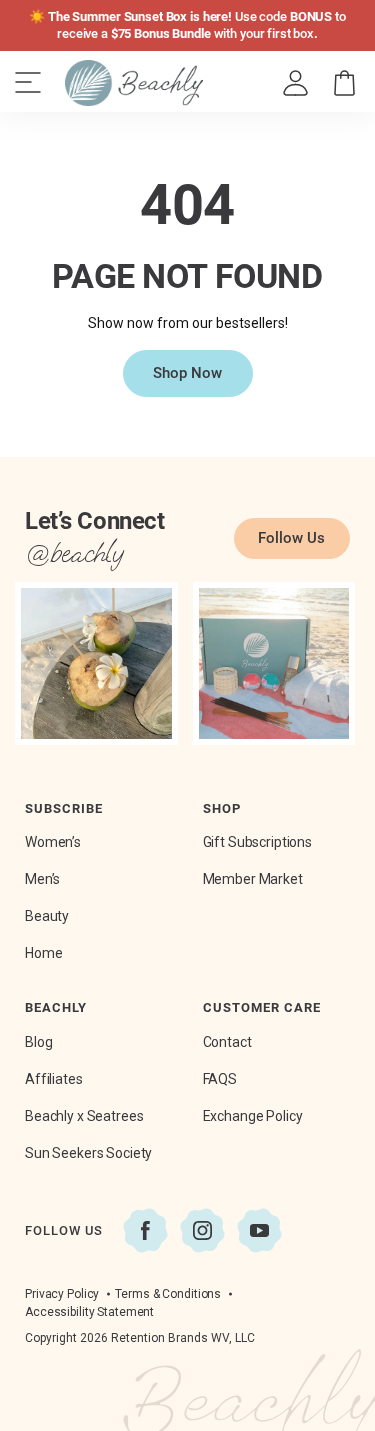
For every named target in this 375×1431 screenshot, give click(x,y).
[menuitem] (296, 83)
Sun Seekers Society (88, 1153)
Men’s (42, 879)
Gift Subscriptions (257, 842)
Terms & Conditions (168, 1294)
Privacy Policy (62, 1294)
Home (43, 953)
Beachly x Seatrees (84, 1116)
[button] (344, 83)
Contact (227, 1042)
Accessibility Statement (89, 1312)
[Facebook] (145, 1230)
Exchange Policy (253, 1116)
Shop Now (187, 373)
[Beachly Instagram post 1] (96, 663)
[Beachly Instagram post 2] (274, 663)
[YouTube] (259, 1230)
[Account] (295, 83)
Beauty (47, 916)
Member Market (253, 879)
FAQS (220, 1079)
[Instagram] (202, 1230)
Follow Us (291, 538)
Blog (38, 1042)
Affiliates (54, 1079)
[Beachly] (134, 83)
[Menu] (28, 83)
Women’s (53, 842)
